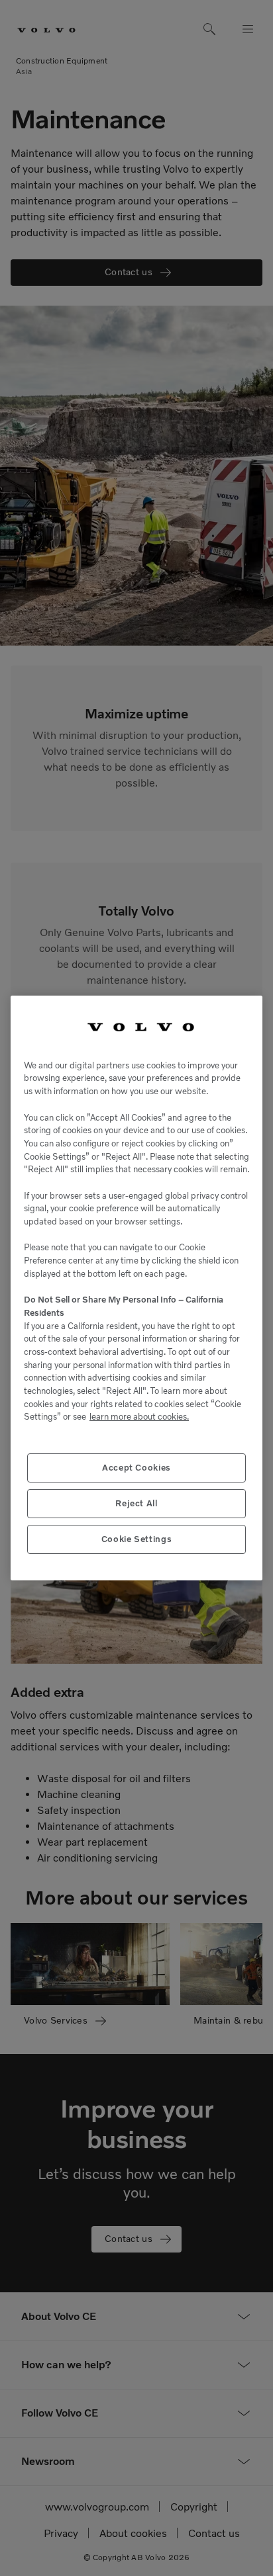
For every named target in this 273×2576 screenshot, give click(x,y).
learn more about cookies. (139, 1417)
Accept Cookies (136, 1468)
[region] (136, 1288)
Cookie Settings (137, 1539)
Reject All (136, 1503)
